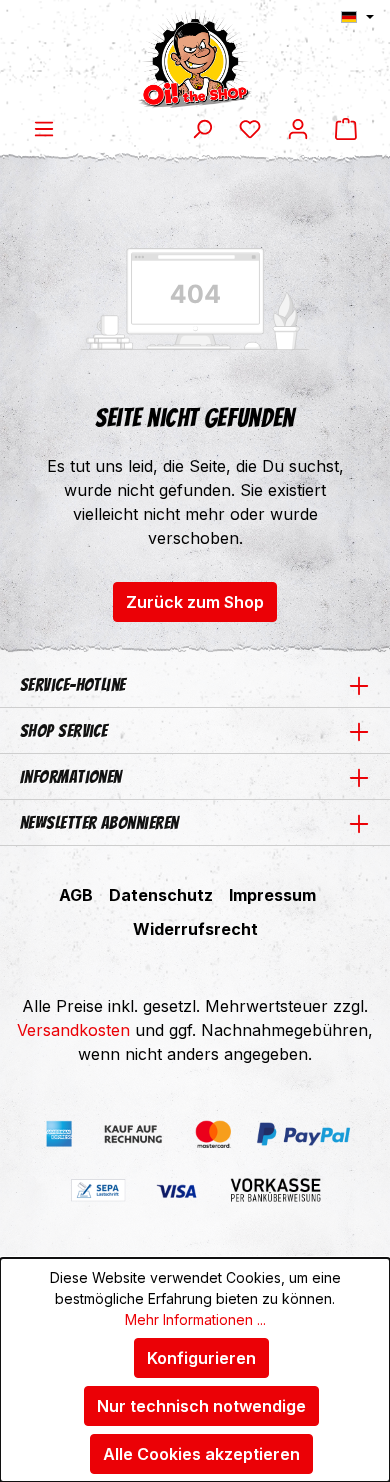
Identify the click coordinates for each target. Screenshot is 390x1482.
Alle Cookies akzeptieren (201, 1454)
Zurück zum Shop (195, 602)
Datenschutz (161, 895)
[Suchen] (202, 128)
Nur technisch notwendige (201, 1406)
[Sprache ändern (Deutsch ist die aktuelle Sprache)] (357, 17)
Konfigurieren (201, 1358)
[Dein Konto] (298, 128)
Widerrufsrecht (195, 929)
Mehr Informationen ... (195, 1319)
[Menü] (44, 128)
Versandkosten (73, 1030)
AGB (76, 895)
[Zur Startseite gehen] (195, 58)
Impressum (272, 895)
